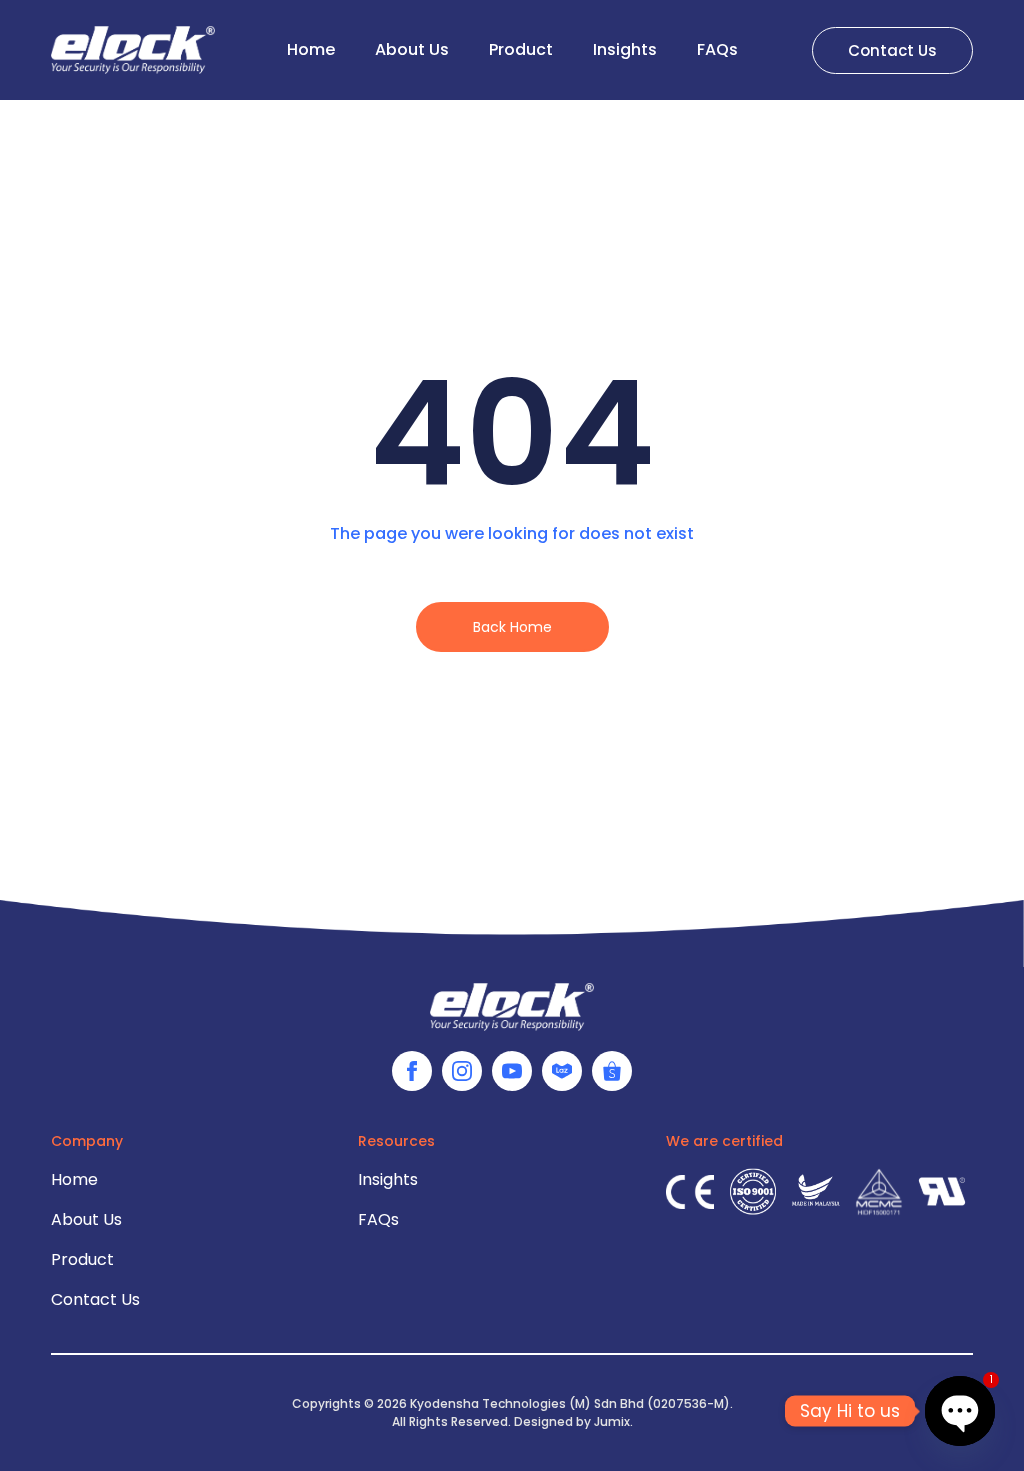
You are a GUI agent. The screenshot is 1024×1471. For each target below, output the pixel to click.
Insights (625, 49)
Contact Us (95, 1299)
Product (521, 49)
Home (311, 49)
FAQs (717, 49)
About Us (412, 49)
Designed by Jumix (572, 1421)
